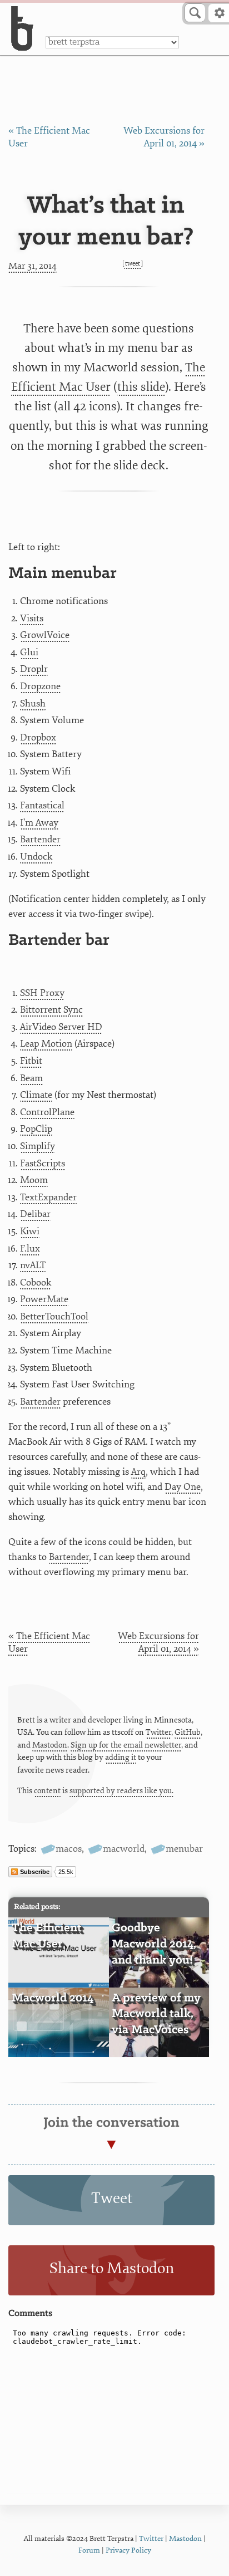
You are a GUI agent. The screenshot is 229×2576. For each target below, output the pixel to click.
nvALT (33, 1265)
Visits (32, 618)
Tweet (133, 264)
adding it (121, 1757)
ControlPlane (47, 1112)
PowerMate (44, 1299)
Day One (183, 1487)
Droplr (34, 669)
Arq (138, 1472)
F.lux (30, 1248)
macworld (124, 1849)
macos (69, 1849)
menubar (184, 1849)
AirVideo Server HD (61, 1027)
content (47, 1791)
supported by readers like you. (121, 1791)
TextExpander (48, 1197)
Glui (29, 652)
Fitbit (31, 1061)
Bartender (40, 839)
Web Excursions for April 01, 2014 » (158, 1642)
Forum (89, 2550)
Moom (34, 1180)
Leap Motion (46, 1044)
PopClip (36, 1129)
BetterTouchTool (54, 1316)
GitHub (188, 1732)
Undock (36, 857)
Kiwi (30, 1231)
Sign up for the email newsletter (126, 1745)
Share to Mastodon (112, 2268)
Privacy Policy (128, 2550)
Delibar (35, 1214)
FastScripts (43, 1163)
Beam (31, 1078)
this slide (141, 387)
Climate (36, 1095)
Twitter (158, 1732)
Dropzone (40, 686)
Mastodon (50, 1745)
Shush (33, 703)
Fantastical (42, 805)
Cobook (36, 1282)
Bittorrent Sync (51, 1010)
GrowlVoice (45, 635)
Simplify (38, 1146)
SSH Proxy (42, 993)
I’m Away (39, 823)
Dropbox (38, 737)
